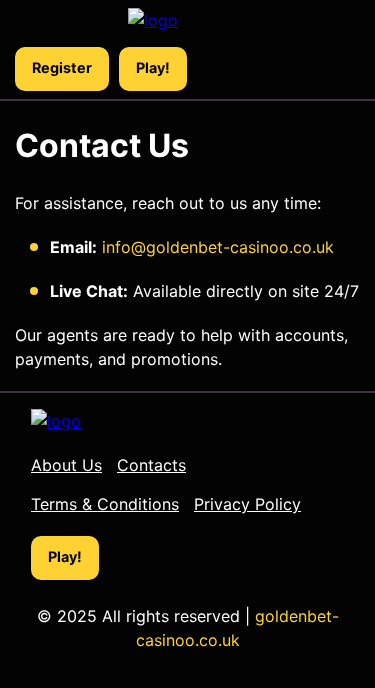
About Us (66, 465)
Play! (153, 67)
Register (62, 67)
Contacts (151, 465)
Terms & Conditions (105, 504)
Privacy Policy (247, 504)
